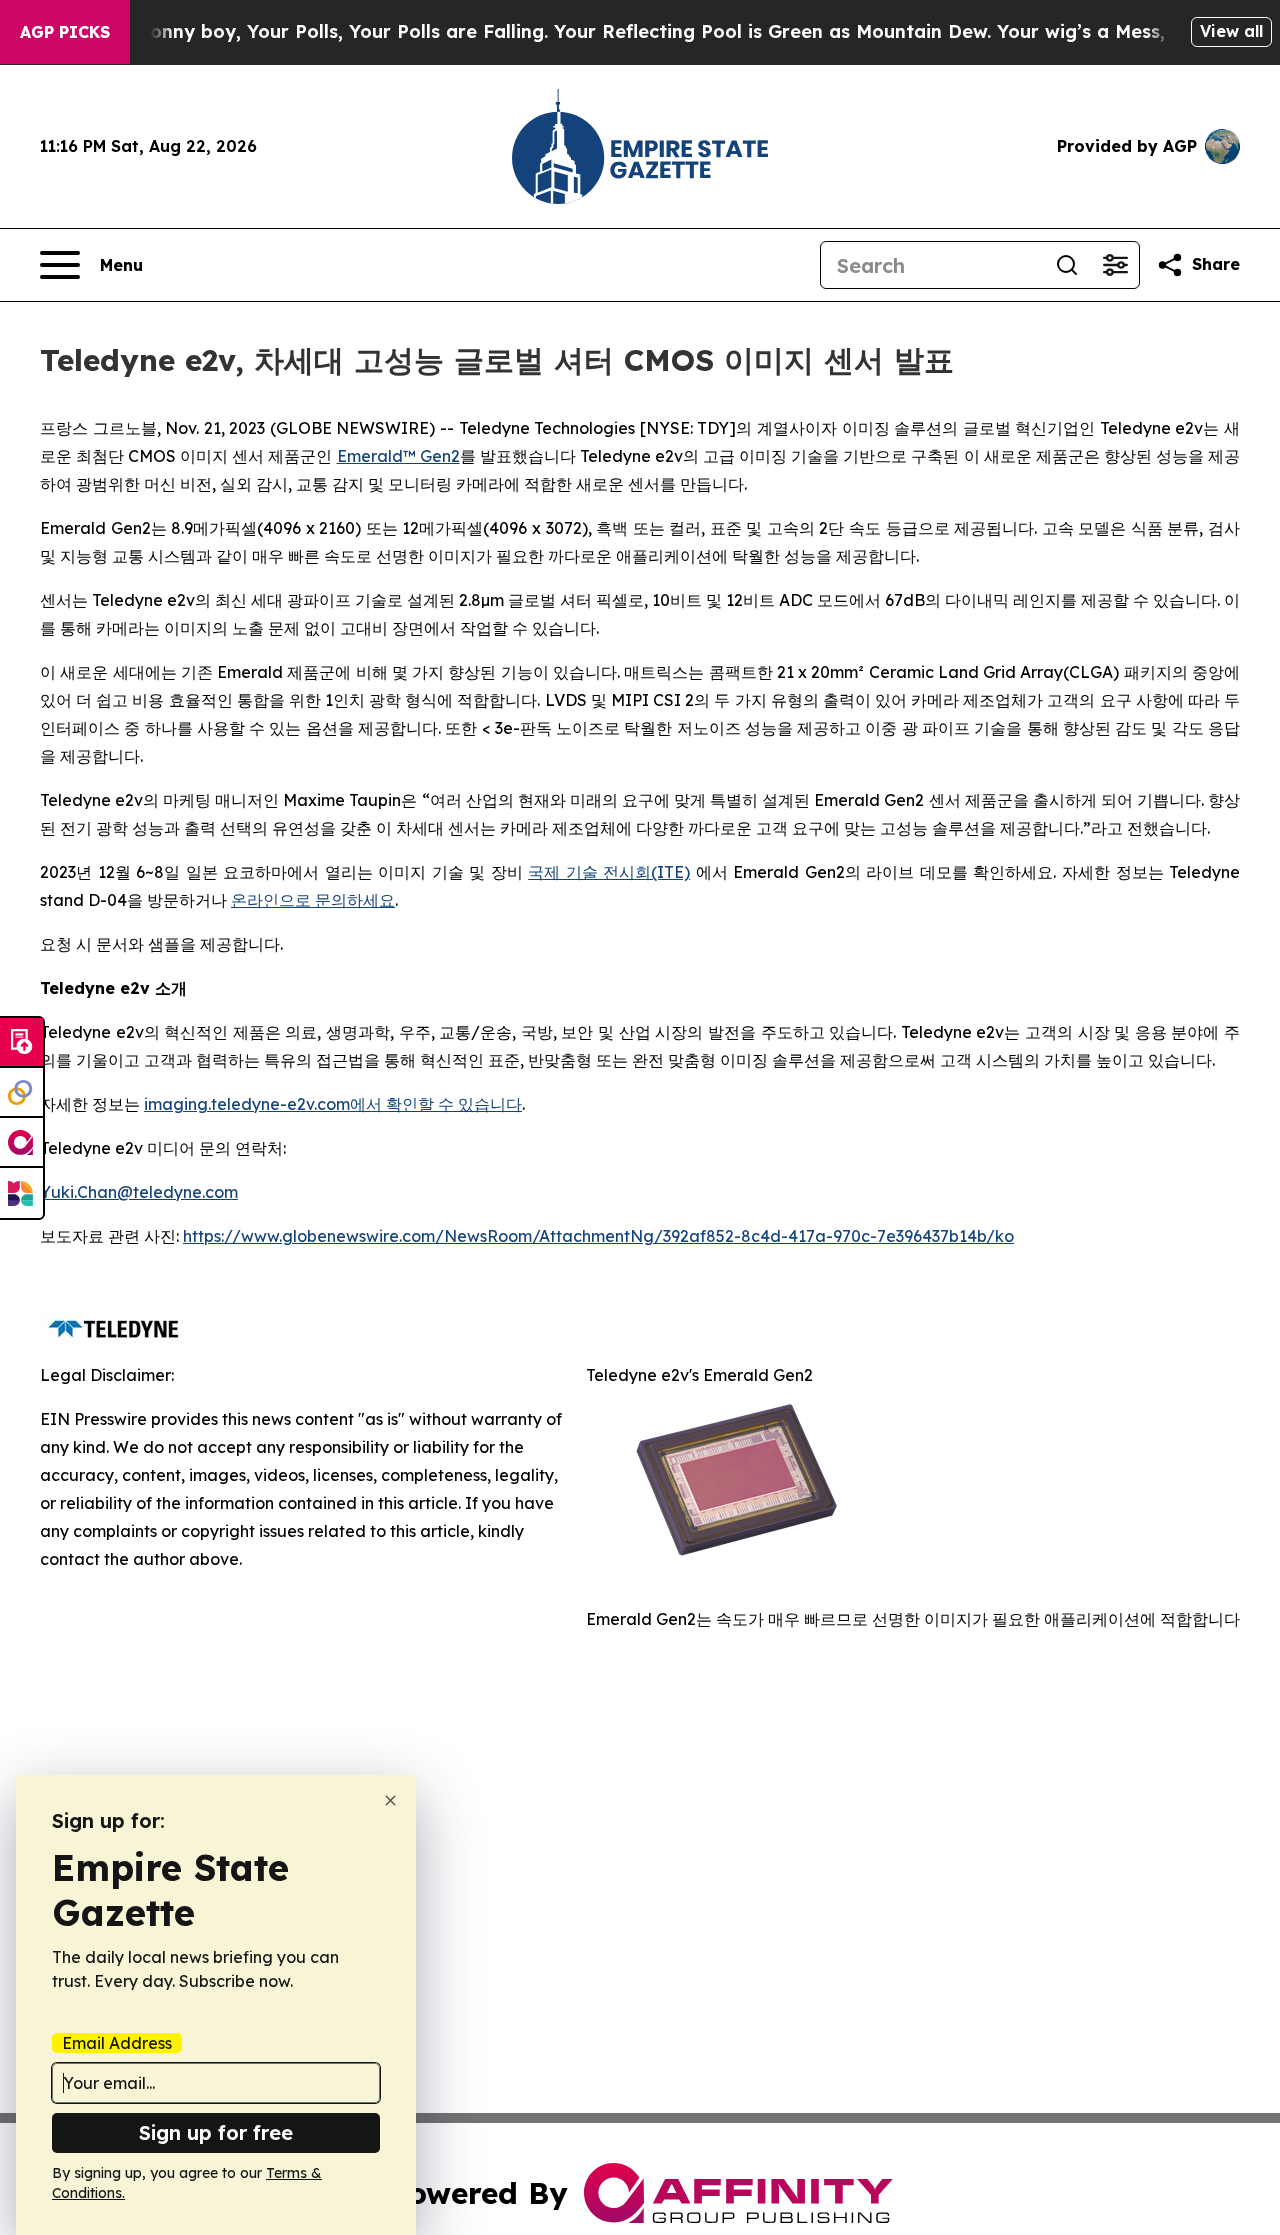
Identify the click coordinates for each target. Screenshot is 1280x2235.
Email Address (117, 2043)
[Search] (1067, 265)
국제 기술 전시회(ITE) (609, 872)
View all (1231, 31)
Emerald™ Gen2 (398, 456)
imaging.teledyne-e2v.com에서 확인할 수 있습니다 (333, 1104)
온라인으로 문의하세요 (313, 900)
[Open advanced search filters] (1115, 265)
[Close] (390, 1800)
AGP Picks (65, 32)
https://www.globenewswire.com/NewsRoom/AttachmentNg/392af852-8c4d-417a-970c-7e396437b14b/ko (598, 1236)
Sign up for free (216, 2132)
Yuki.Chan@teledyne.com (139, 1192)
